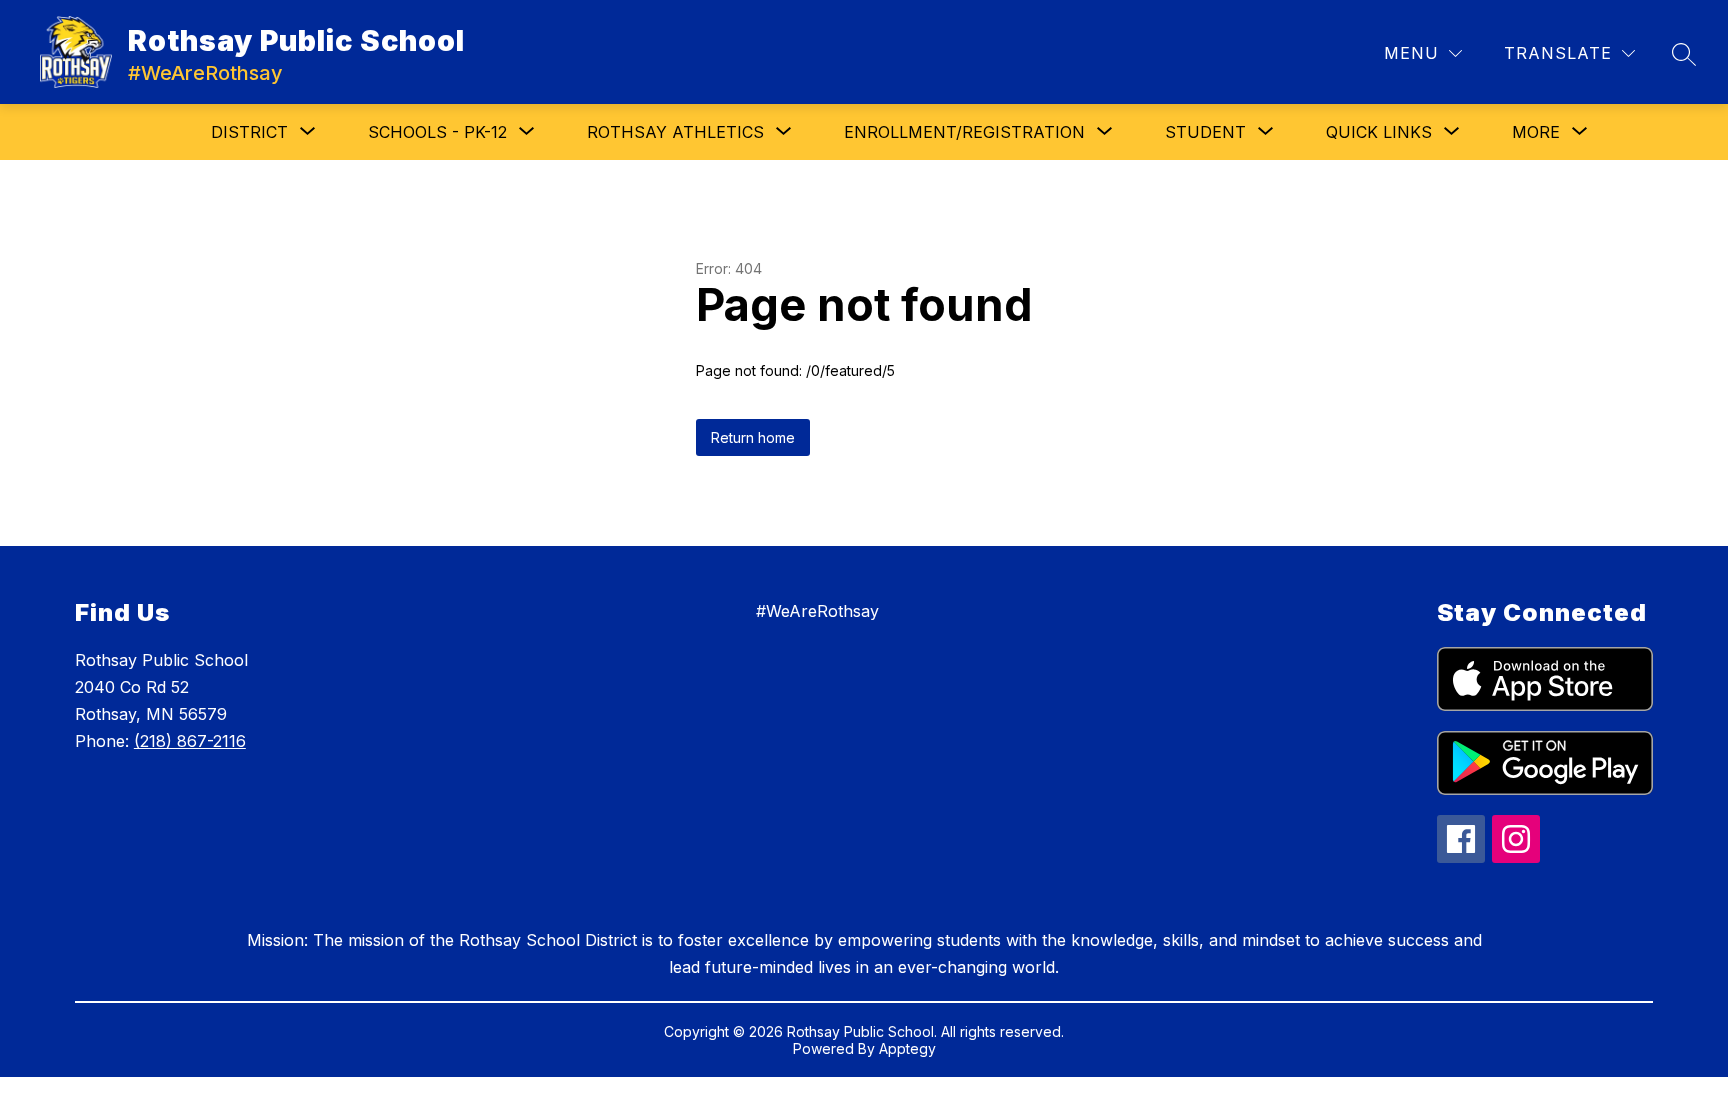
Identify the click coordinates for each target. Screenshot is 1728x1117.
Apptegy (907, 1048)
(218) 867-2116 (190, 741)
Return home (753, 437)
